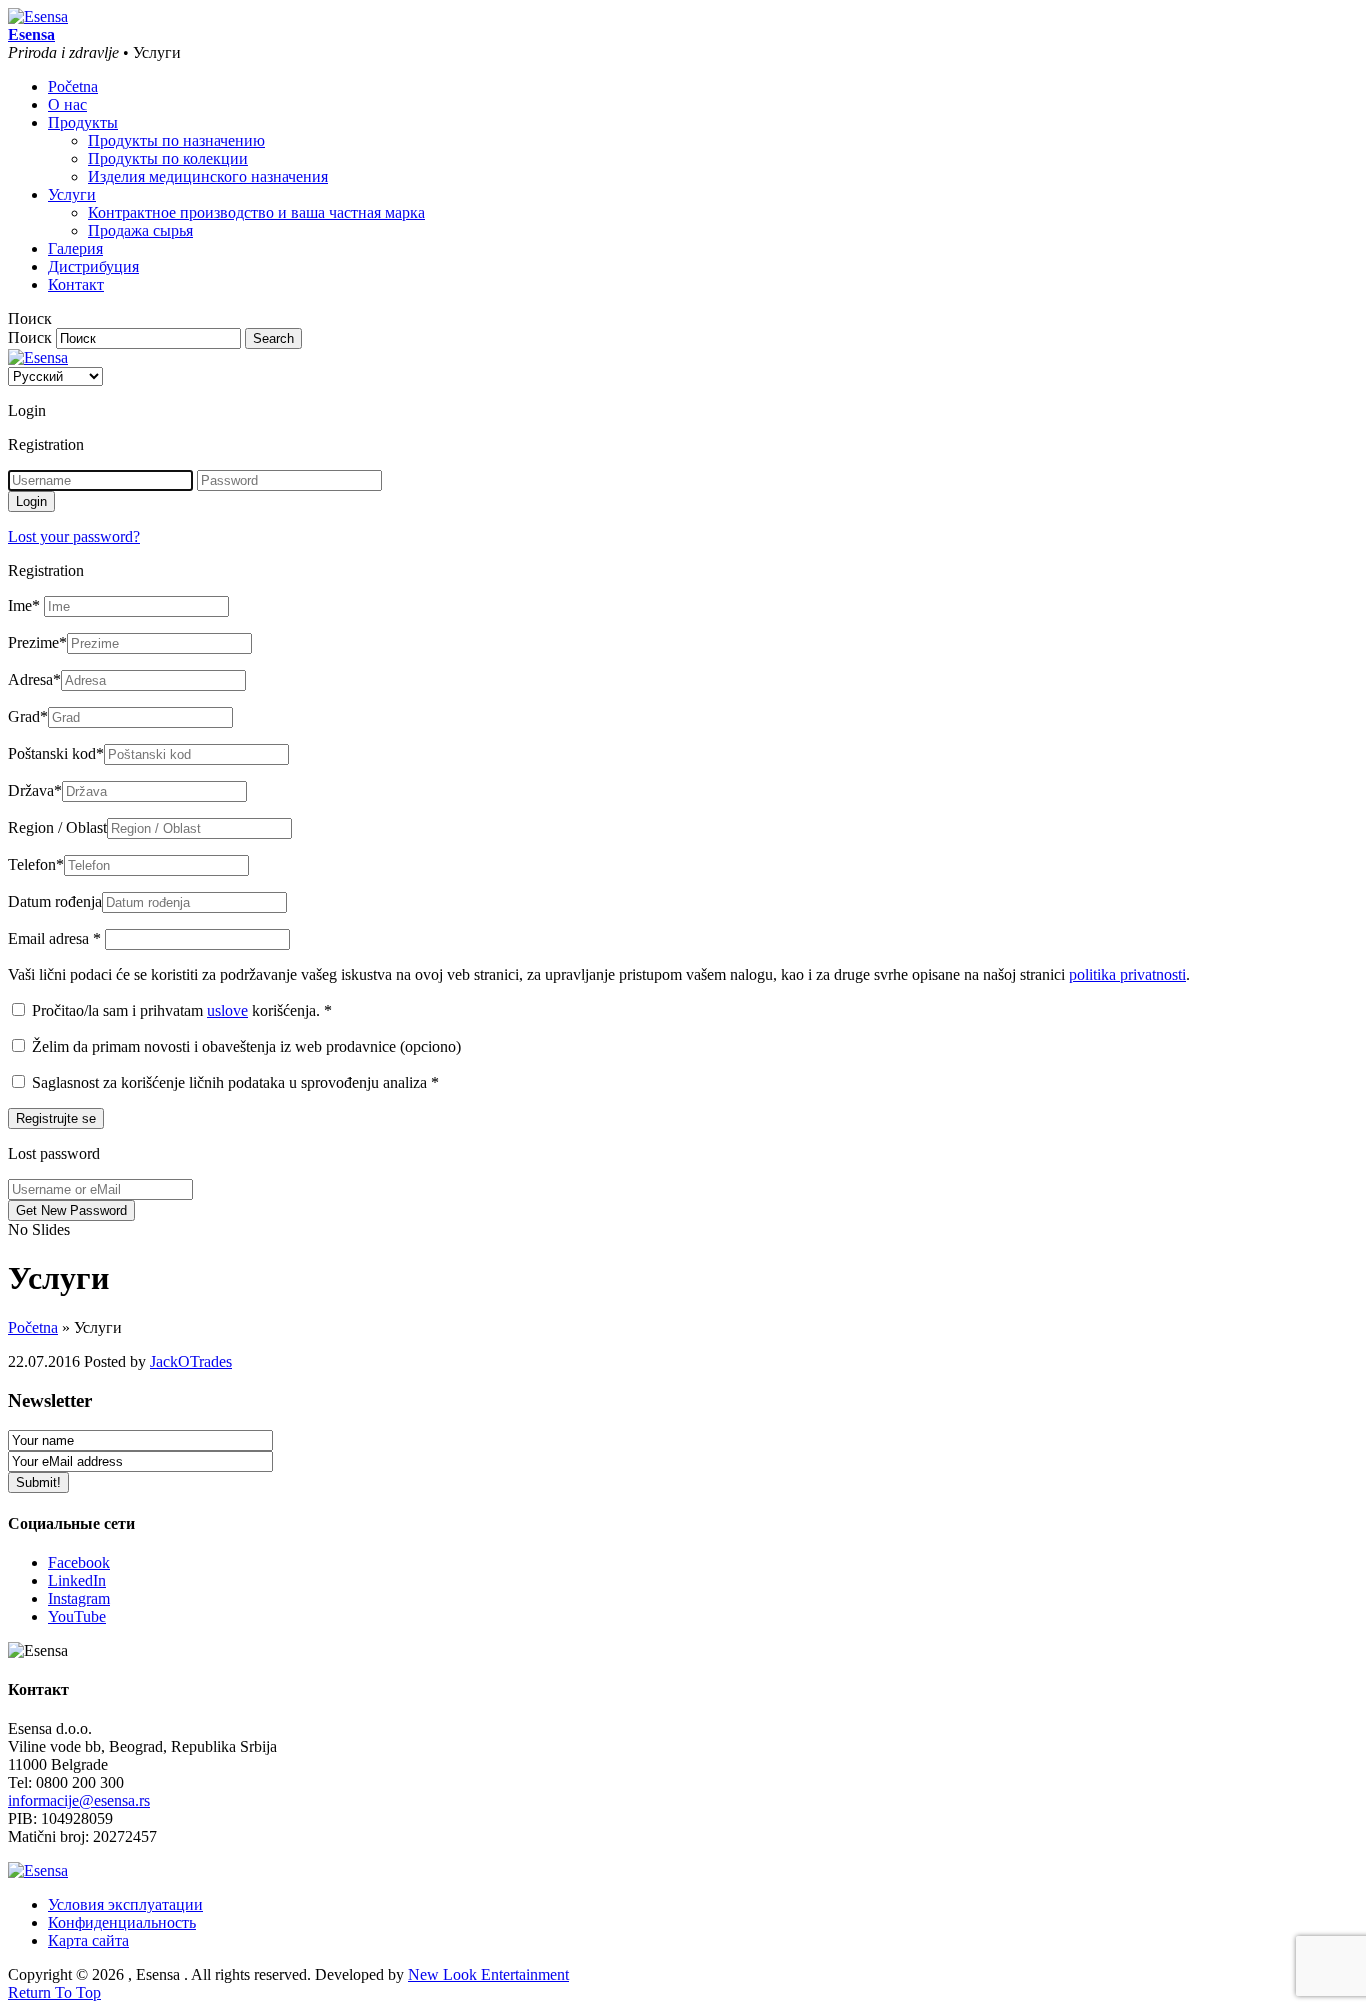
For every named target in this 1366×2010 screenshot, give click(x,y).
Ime (24, 605)
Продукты (83, 122)
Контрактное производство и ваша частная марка (256, 212)
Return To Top (54, 1992)
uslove (227, 1010)
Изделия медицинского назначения (208, 176)
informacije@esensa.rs (79, 1800)
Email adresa (54, 938)
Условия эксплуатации (125, 1904)
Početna (73, 86)
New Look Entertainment (488, 1974)
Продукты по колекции (168, 158)
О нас (67, 104)
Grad (28, 716)
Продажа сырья (140, 230)
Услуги (72, 194)
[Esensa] (38, 16)
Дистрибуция (93, 266)
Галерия (75, 248)
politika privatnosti (1127, 974)
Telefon (36, 864)
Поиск (30, 337)
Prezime (37, 642)
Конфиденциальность (122, 1922)
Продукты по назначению (176, 140)
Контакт (76, 284)
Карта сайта (88, 1940)
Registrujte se (56, 1118)
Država (35, 790)
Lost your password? (74, 536)
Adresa (34, 679)
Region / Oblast (57, 827)
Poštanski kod (56, 753)
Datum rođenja (55, 901)
